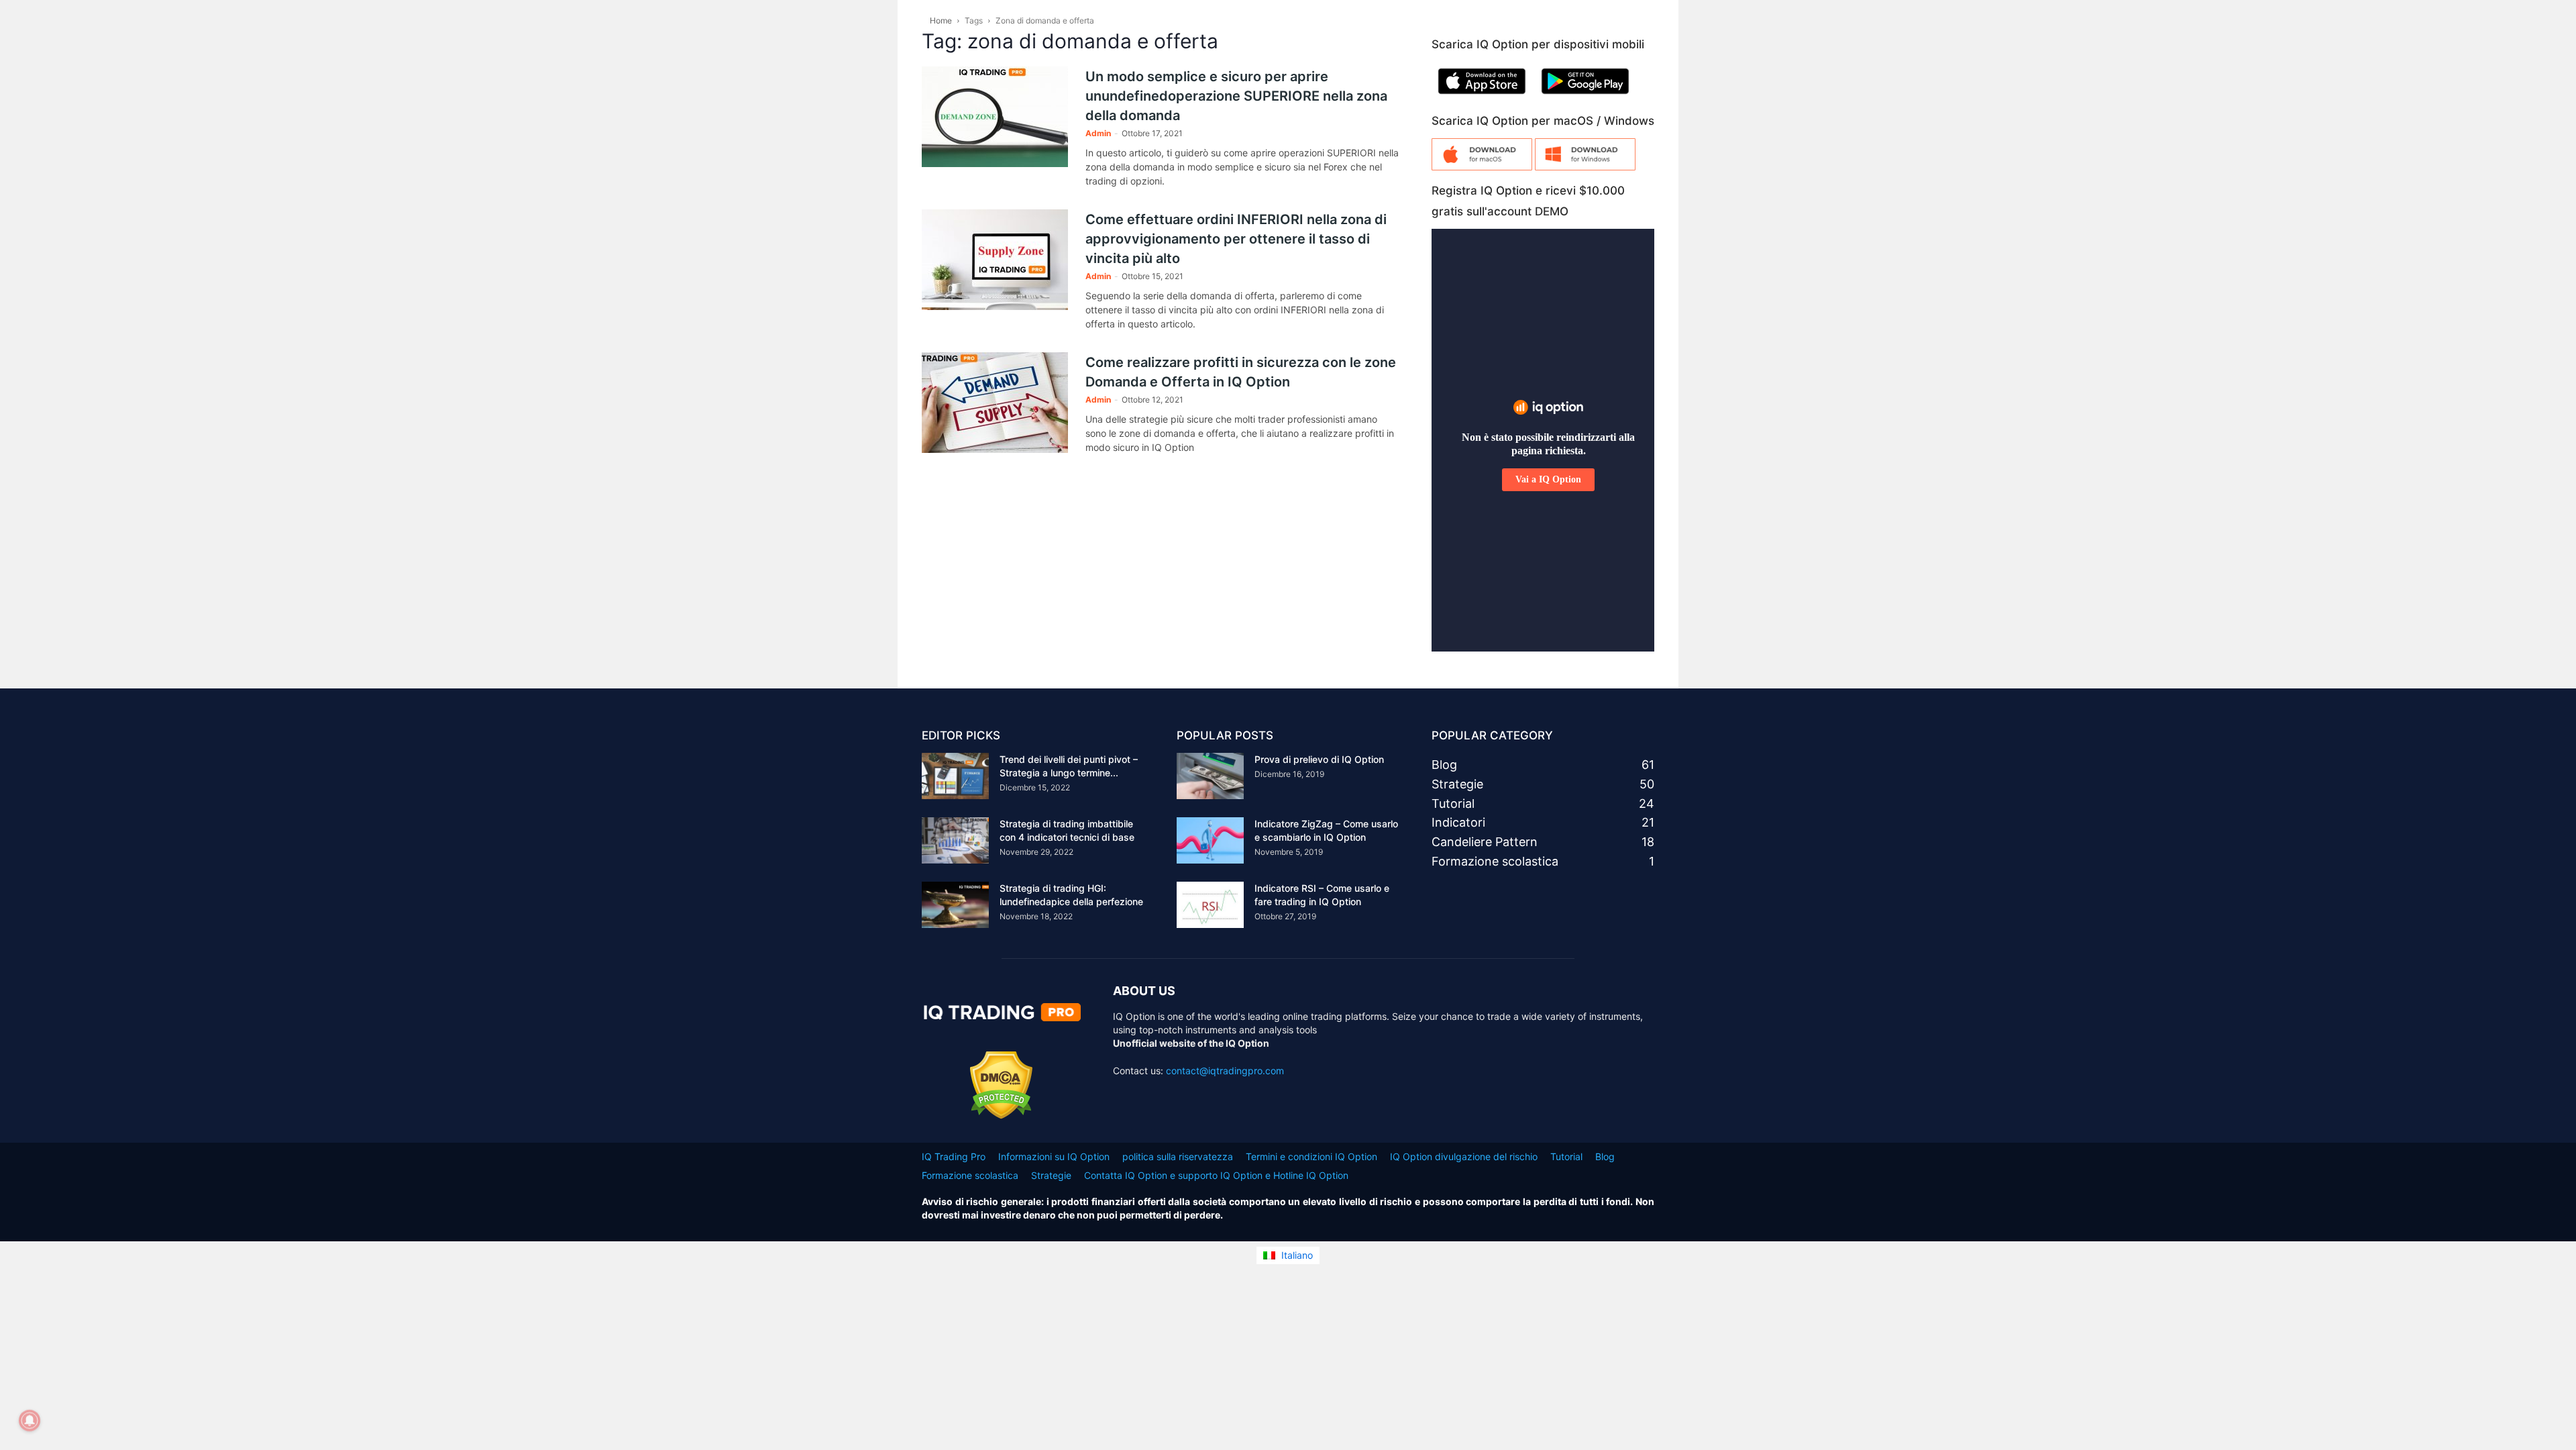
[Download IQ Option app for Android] (1585, 97)
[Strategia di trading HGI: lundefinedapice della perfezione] (955, 905)
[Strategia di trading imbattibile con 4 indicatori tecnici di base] (955, 840)
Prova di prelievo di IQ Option (1319, 759)
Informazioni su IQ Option (1054, 1156)
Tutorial (1566, 1156)
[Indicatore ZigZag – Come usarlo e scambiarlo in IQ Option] (1210, 840)
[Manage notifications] (30, 1420)
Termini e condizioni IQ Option (1311, 1156)
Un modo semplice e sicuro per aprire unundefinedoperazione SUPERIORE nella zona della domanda (1236, 96)
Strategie (1051, 1175)
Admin (1098, 133)
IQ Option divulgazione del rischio (1464, 1156)
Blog (1605, 1156)
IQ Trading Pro (954, 1156)
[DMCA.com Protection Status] (1001, 1116)
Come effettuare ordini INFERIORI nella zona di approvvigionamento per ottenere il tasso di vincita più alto (1236, 239)
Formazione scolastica (970, 1175)
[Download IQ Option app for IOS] (1482, 97)
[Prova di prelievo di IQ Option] (1210, 776)
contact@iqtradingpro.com (1225, 1071)
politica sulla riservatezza (1178, 1156)
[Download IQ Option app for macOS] (1482, 167)
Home (941, 20)
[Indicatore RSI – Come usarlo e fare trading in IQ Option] (1210, 905)
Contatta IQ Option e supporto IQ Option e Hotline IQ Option (1216, 1175)
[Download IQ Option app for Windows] (1585, 167)
